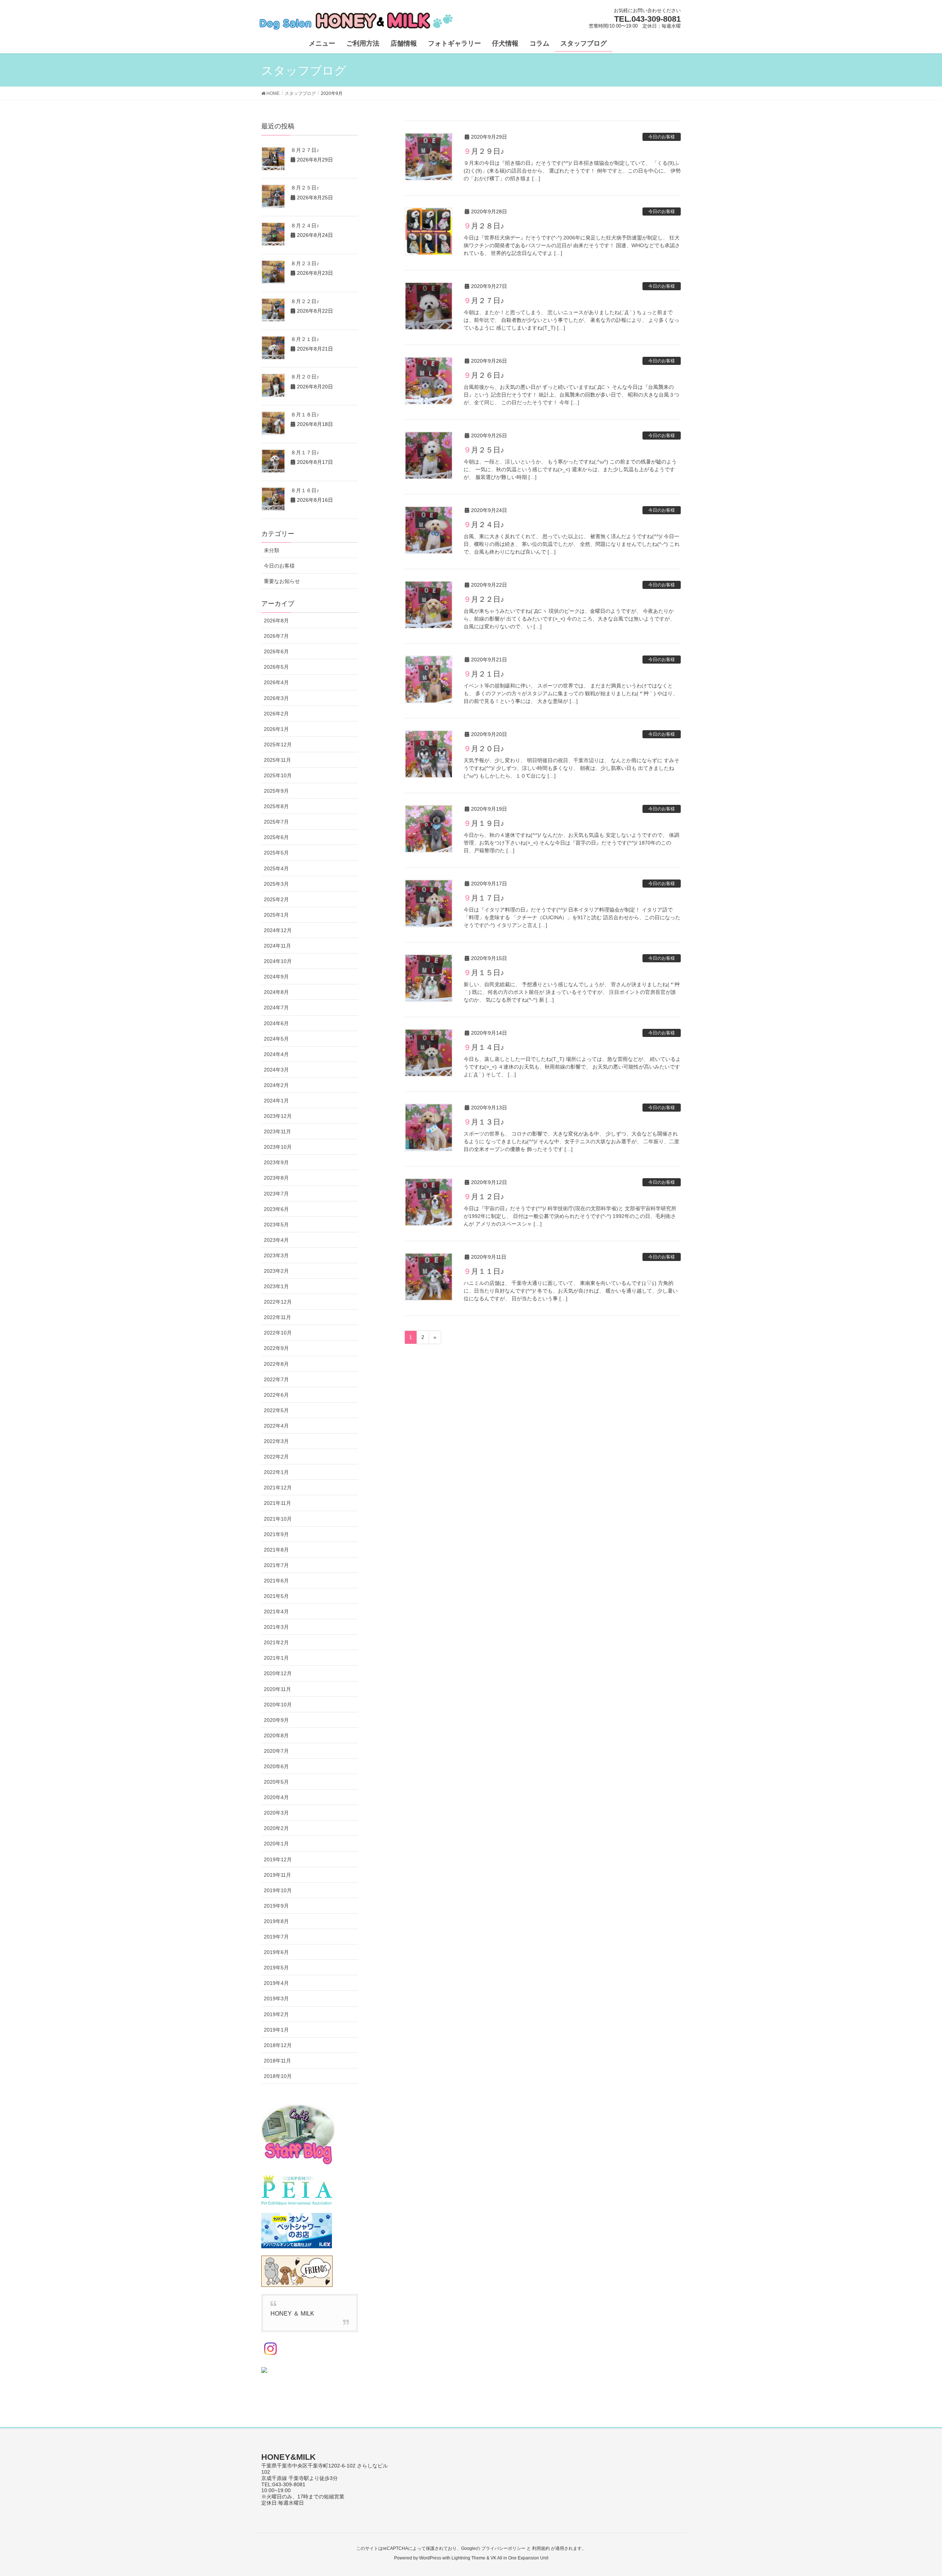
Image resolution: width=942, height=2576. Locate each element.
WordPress (430, 2558)
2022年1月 (276, 1472)
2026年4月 (276, 682)
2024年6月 (276, 1023)
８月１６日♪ (305, 490)
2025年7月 (276, 822)
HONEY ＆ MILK (292, 2314)
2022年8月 (276, 1364)
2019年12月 (278, 1859)
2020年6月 (276, 1766)
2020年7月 (276, 1751)
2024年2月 (276, 1085)
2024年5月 (276, 1039)
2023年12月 (278, 1116)
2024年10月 (278, 961)
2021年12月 (278, 1488)
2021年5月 (276, 1596)
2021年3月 (276, 1627)
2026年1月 (276, 729)
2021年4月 (276, 1612)
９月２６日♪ (484, 375)
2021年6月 (276, 1581)
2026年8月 (276, 621)
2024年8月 (276, 992)
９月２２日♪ (484, 599)
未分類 (272, 550)
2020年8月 (276, 1735)
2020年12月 (278, 1673)
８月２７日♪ (305, 150)
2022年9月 (276, 1348)
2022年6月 (276, 1395)
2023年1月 (276, 1286)
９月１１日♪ (484, 1271)
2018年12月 (278, 2045)
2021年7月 (276, 1565)
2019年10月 (278, 1890)
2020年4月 (276, 1797)
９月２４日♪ (484, 525)
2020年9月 (276, 1720)
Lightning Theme (468, 2558)
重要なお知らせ (282, 581)
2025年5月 (276, 853)
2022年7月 (276, 1379)
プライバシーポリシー (503, 2548)
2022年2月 (276, 1457)
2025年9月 (276, 791)
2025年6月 (276, 837)
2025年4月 (276, 868)
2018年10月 (278, 2076)
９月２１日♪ (484, 674)
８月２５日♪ (305, 188)
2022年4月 (276, 1426)
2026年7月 (276, 636)
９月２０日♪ (484, 749)
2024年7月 (276, 1008)
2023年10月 (278, 1147)
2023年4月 (276, 1240)
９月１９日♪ (484, 823)
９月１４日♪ (484, 1047)
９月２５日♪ (484, 450)
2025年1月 (276, 915)
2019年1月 (276, 2030)
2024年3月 (276, 1070)
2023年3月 (276, 1255)
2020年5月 (276, 1782)
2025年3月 (276, 884)
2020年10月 (278, 1705)
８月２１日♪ (305, 339)
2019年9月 (276, 1906)
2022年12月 (278, 1302)
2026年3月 (276, 698)
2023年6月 (276, 1209)
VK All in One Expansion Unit (519, 2558)
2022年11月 (277, 1317)
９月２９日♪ (484, 151)
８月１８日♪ (305, 415)
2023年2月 (276, 1271)
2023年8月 (276, 1178)
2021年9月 (276, 1534)
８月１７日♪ (305, 452)
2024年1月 (276, 1101)
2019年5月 (276, 1968)
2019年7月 (276, 1937)
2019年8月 (276, 1921)
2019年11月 (277, 1875)
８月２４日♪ (305, 225)
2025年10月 (278, 775)
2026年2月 (276, 714)
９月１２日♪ (484, 1197)
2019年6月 (276, 1952)
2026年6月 (276, 651)
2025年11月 (277, 760)
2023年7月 (276, 1194)
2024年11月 (277, 946)
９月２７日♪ (484, 301)
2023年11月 (277, 1131)
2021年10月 (278, 1519)
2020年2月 (276, 1828)
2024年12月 (278, 930)
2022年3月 (276, 1441)
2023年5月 (276, 1225)
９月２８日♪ (484, 226)
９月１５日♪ (484, 973)
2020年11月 (277, 1689)
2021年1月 (276, 1658)
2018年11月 (277, 2061)
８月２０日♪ (305, 377)
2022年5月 (276, 1410)
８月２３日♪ (305, 263)
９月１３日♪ (484, 1122)
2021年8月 (276, 1550)
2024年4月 (276, 1054)
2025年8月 (276, 806)
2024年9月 (276, 977)
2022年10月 (278, 1333)
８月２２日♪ (305, 301)
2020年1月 (276, 1844)
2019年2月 (276, 2014)
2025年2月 (276, 899)
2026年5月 (276, 667)
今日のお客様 (662, 137)
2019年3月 (276, 1998)
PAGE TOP (915, 2492)
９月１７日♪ (484, 898)
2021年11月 (277, 1503)
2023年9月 (276, 1162)
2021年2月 (276, 1642)
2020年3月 (276, 1813)
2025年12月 (278, 745)
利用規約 (541, 2548)
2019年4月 (276, 1983)
